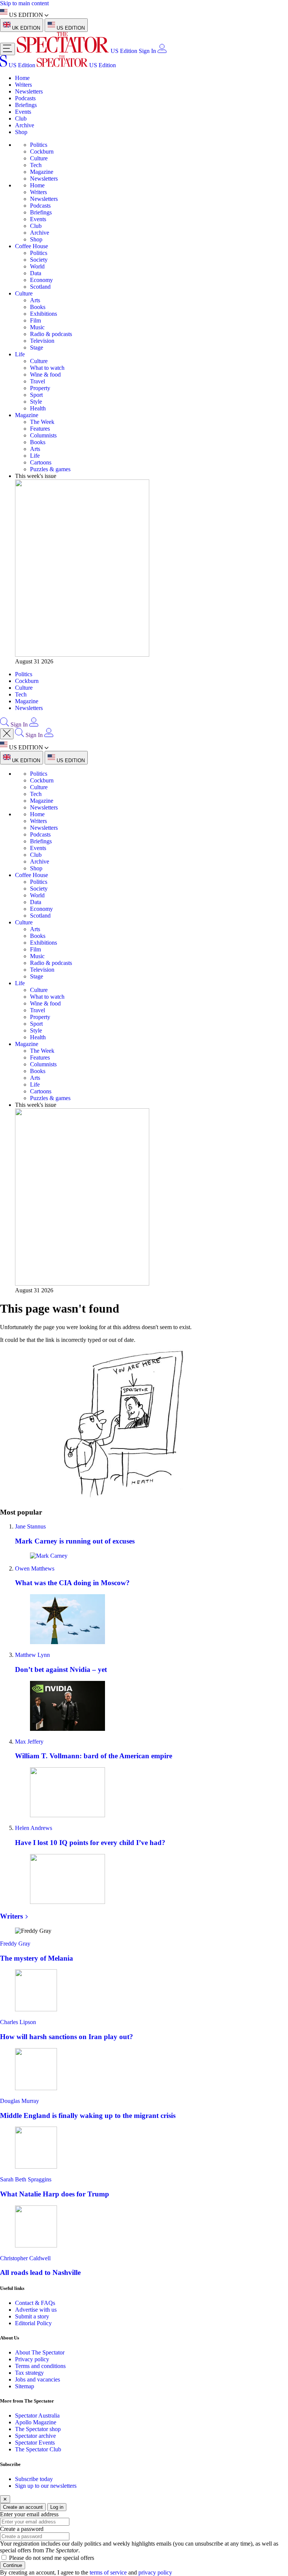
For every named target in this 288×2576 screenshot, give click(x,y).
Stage (37, 347)
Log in (57, 2507)
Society (39, 260)
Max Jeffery (29, 1742)
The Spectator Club (38, 2449)
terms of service (108, 2572)
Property (40, 388)
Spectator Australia (37, 2415)
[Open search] (4, 724)
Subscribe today (34, 2479)
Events (23, 112)
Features (40, 429)
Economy (41, 280)
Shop (21, 132)
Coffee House (31, 246)
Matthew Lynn (32, 1655)
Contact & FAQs (35, 2303)
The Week (42, 422)
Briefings (26, 105)
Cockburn (42, 151)
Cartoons (41, 462)
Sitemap (25, 2386)
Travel (37, 381)
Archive (25, 125)
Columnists (43, 435)
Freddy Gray (15, 1944)
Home (22, 78)
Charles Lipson (18, 2022)
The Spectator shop (38, 2429)
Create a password (22, 2529)
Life (20, 354)
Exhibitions (43, 314)
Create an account (23, 2507)
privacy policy (155, 2572)
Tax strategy (29, 2373)
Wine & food (45, 375)
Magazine (42, 172)
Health (38, 408)
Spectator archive (35, 2436)
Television (42, 341)
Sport (36, 395)
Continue (13, 2565)
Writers (23, 85)
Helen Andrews (34, 1828)
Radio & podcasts (51, 334)
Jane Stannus (30, 1526)
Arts (35, 300)
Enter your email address (29, 2514)
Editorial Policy (33, 2323)
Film (35, 320)
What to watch (47, 368)
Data (36, 273)
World (37, 266)
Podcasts (25, 98)
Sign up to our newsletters (46, 2486)
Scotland (40, 287)
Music (37, 327)
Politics (39, 145)
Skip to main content (24, 3)
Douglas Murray (19, 2101)
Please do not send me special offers (52, 2558)
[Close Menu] (7, 734)
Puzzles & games (50, 469)
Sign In (147, 51)
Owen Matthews (35, 1568)
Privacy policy (32, 2359)
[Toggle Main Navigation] (7, 49)
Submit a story (32, 2316)
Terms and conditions (40, 2366)
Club (21, 118)
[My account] (162, 51)
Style (36, 402)
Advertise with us (36, 2310)
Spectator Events (35, 2443)
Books (38, 307)
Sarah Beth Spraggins (26, 2179)
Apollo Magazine (36, 2422)
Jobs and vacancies (37, 2379)
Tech (36, 165)
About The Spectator (40, 2352)
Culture (39, 158)
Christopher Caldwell (25, 2258)
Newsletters (29, 91)
